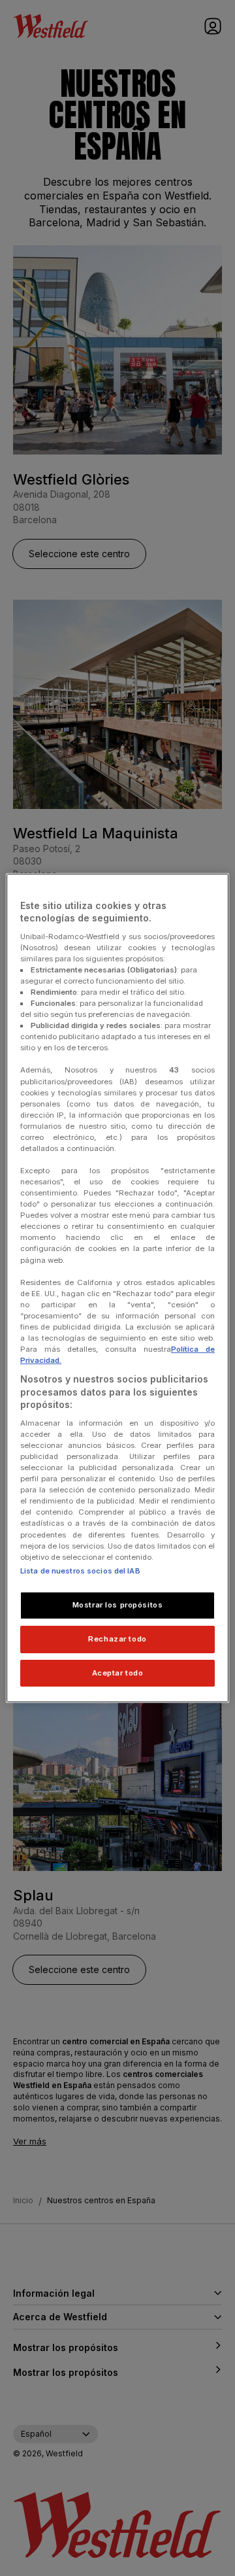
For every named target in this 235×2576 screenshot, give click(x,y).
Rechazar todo (117, 1639)
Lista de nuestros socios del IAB (80, 1571)
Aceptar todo (118, 1673)
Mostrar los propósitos (118, 1605)
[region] (117, 1288)
